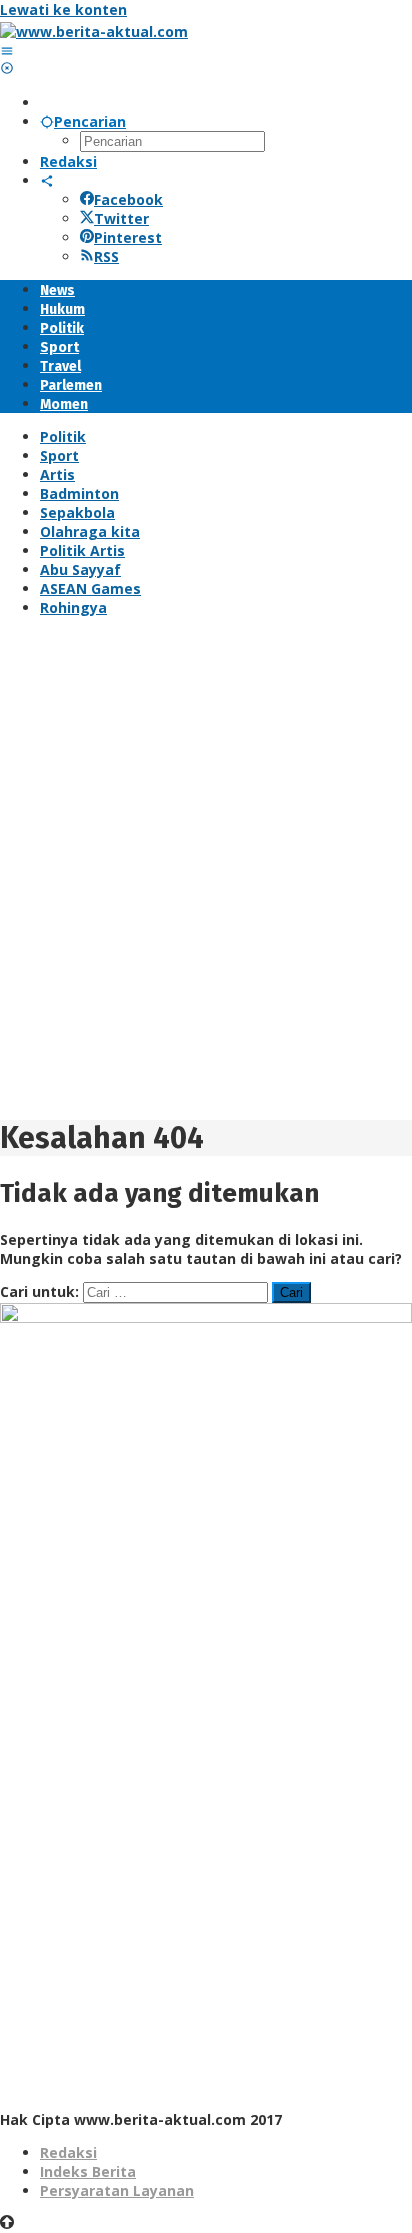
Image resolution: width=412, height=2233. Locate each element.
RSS (106, 256)
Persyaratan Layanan (117, 2190)
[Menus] (7, 50)
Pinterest (128, 237)
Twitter (121, 218)
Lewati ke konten (63, 9)
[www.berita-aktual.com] (94, 31)
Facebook (128, 199)
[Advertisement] (206, 875)
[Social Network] (47, 180)
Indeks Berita (88, 2171)
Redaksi (68, 2152)
